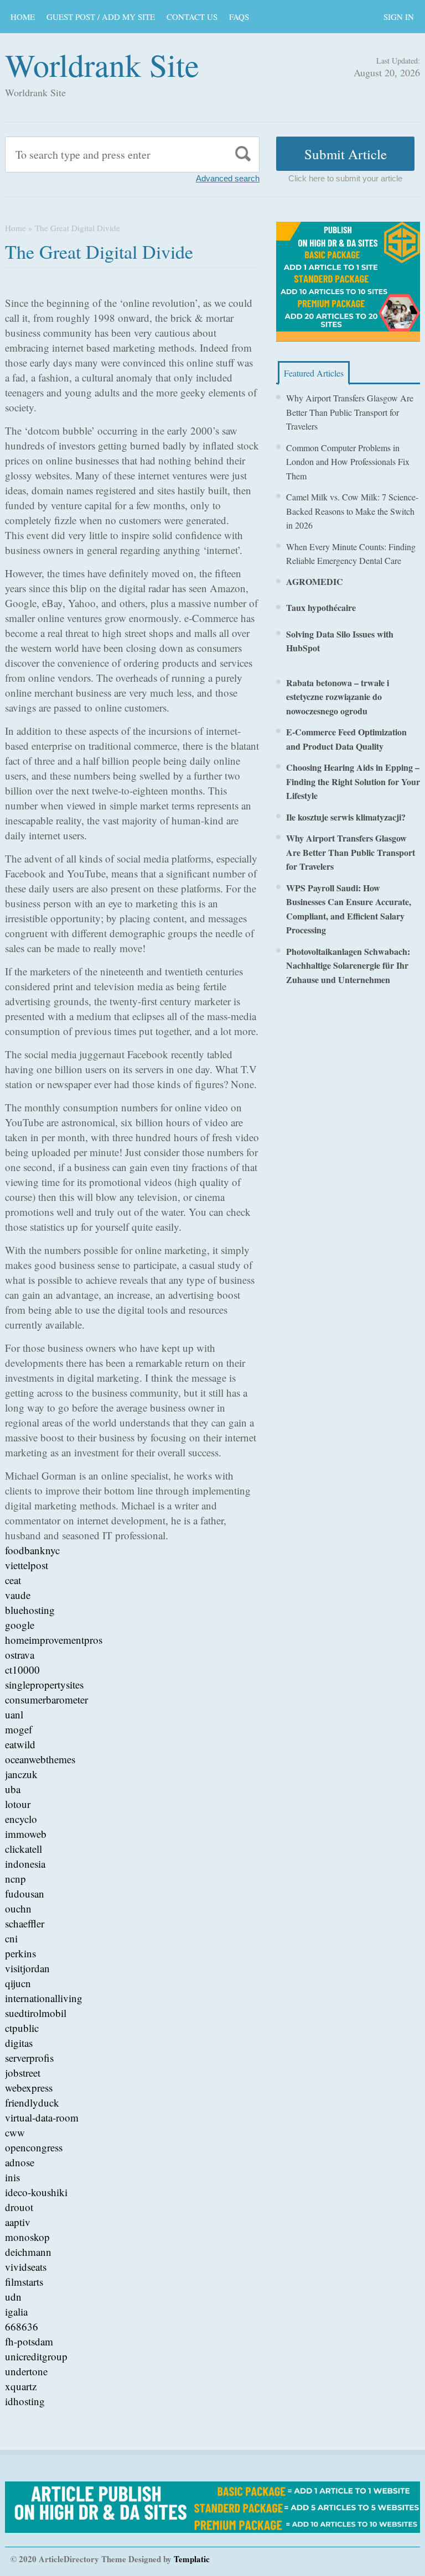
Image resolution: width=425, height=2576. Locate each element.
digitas (19, 2043)
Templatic (192, 2559)
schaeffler (25, 1923)
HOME (23, 17)
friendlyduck (32, 2102)
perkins (20, 1953)
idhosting (25, 2401)
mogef (19, 1729)
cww (15, 2132)
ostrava (20, 1655)
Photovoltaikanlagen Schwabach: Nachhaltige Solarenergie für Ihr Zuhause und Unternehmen (348, 965)
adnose (20, 2162)
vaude (18, 1595)
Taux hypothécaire (321, 607)
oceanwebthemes (40, 1759)
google (20, 1625)
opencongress (34, 2147)
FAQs (239, 17)
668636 (22, 2326)
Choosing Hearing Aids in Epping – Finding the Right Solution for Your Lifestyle (353, 781)
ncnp (15, 1879)
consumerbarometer (46, 1699)
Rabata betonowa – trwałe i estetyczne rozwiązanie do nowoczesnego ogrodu (338, 697)
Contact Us (192, 17)
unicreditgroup (36, 2356)
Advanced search (228, 178)
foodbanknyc (32, 1550)
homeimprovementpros (54, 1640)
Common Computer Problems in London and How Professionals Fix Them (348, 462)
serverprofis (29, 2058)
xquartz (21, 2386)
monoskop (27, 2237)
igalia (16, 2311)
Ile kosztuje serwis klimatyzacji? (346, 817)
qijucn (18, 1983)
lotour (18, 1804)
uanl (14, 1714)
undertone (26, 2371)
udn (13, 2297)
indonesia (25, 1864)
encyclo (21, 1819)
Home (15, 228)
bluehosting (30, 1610)
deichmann (28, 2252)
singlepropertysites (44, 1684)
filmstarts (24, 2282)
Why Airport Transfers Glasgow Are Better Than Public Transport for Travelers (350, 412)
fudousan (25, 1893)
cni (11, 1938)
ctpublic (22, 2028)
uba (13, 1789)
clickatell (24, 1849)
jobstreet (23, 2073)
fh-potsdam (29, 2341)
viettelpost (27, 1565)
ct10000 (22, 1670)
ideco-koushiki (36, 2192)
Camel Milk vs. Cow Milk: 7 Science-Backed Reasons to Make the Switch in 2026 (352, 511)
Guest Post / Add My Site (101, 17)
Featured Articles (314, 373)
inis (12, 2177)
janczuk (21, 1774)
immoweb (26, 1834)
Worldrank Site (102, 64)
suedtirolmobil (36, 2013)
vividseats (26, 2267)
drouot (19, 2207)
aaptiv (18, 2222)
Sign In (399, 17)
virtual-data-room (42, 2117)
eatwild (20, 1744)
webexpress (29, 2088)
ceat (13, 1580)
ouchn (18, 1908)
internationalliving (44, 1998)
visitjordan (27, 1968)
